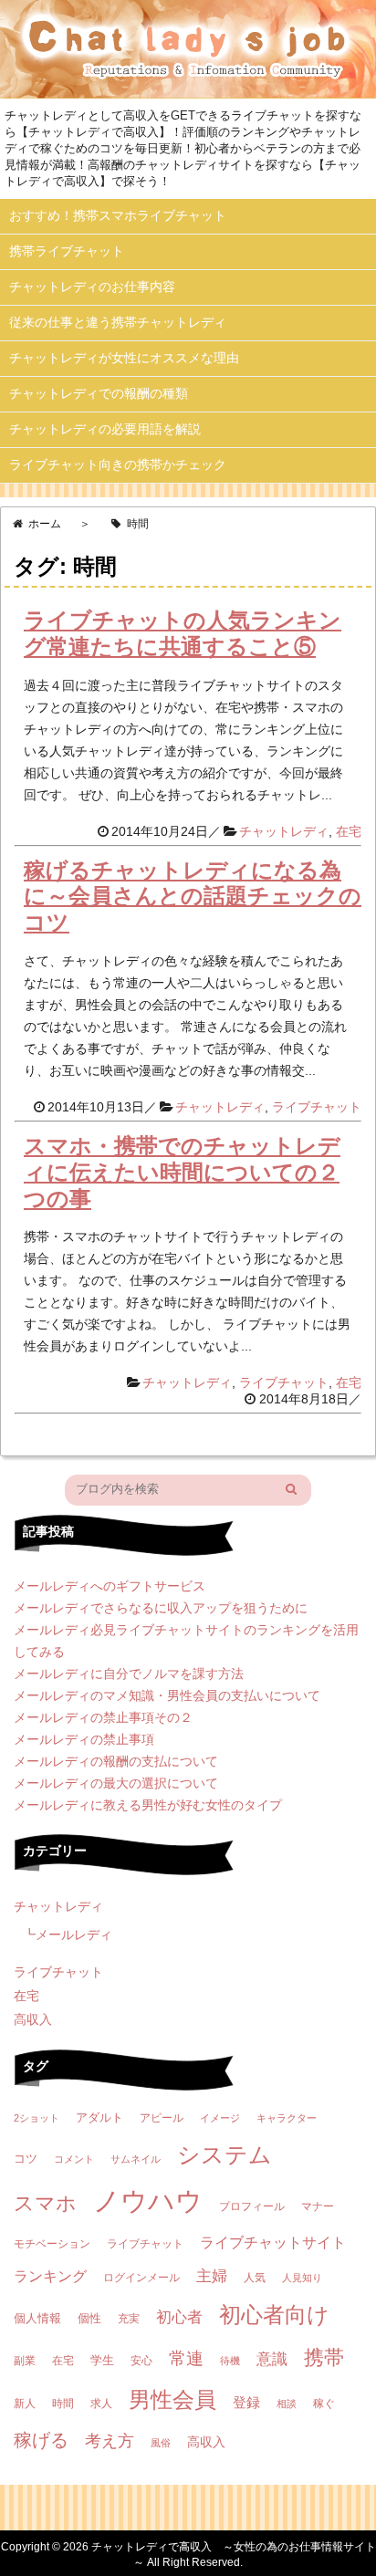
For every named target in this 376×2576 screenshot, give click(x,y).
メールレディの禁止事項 (84, 1739)
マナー (318, 2206)
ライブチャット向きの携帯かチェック (118, 464)
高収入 (33, 2019)
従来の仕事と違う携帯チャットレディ (118, 322)
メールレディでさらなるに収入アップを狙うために (161, 1608)
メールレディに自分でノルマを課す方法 (129, 1674)
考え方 (110, 2441)
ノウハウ (148, 2201)
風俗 (161, 2443)
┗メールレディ (68, 1935)
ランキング (50, 2276)
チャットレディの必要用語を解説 (105, 429)
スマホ (45, 2203)
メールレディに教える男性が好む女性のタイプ (148, 1805)
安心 (141, 2361)
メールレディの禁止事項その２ (103, 1717)
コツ (26, 2159)
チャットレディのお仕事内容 (92, 287)
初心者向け (274, 2315)
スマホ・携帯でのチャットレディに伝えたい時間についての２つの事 (182, 1172)
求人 (101, 2404)
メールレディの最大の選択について (116, 1783)
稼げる (41, 2440)
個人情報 (37, 2318)
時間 (63, 2404)
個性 (89, 2318)
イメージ (220, 2118)
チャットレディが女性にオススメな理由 (124, 358)
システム (225, 2155)
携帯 (324, 2357)
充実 (129, 2319)
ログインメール (141, 2278)
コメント (74, 2159)
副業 (25, 2361)
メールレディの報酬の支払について (116, 1761)
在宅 (349, 831)
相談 (287, 2404)
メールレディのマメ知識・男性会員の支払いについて (167, 1695)
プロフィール (252, 2206)
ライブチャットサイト (273, 2242)
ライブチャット (317, 1107)
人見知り (302, 2278)
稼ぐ (324, 2404)
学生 (102, 2360)
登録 (246, 2402)
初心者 (179, 2317)
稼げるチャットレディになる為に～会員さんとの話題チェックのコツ (193, 897)
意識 (272, 2359)
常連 (186, 2358)
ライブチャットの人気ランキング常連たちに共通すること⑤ (183, 633)
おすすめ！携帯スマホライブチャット (118, 215)
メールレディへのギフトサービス (110, 1586)
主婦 (212, 2276)
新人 (25, 2404)
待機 (230, 2361)
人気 (255, 2278)
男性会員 (172, 2399)
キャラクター (287, 2118)
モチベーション (52, 2244)
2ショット (37, 2118)
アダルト (99, 2117)
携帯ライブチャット (67, 251)
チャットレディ (284, 831)
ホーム (45, 524)
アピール (162, 2118)
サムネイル (136, 2159)
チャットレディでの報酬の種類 (99, 393)
